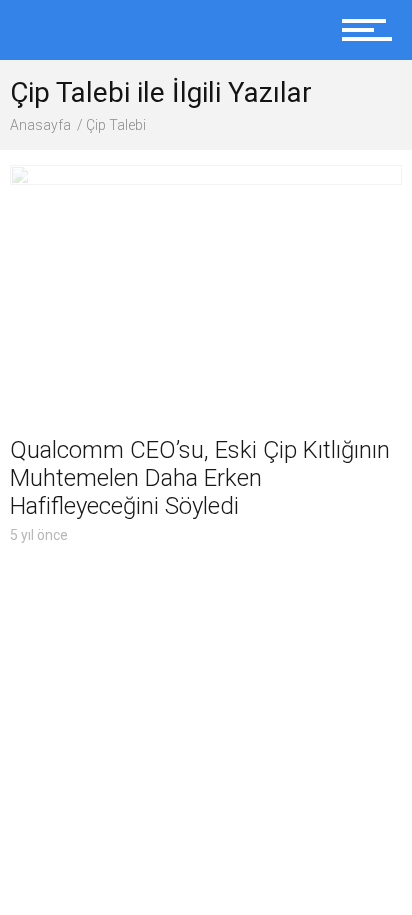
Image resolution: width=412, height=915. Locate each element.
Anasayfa (40, 125)
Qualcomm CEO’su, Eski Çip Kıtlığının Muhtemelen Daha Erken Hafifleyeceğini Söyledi (200, 478)
